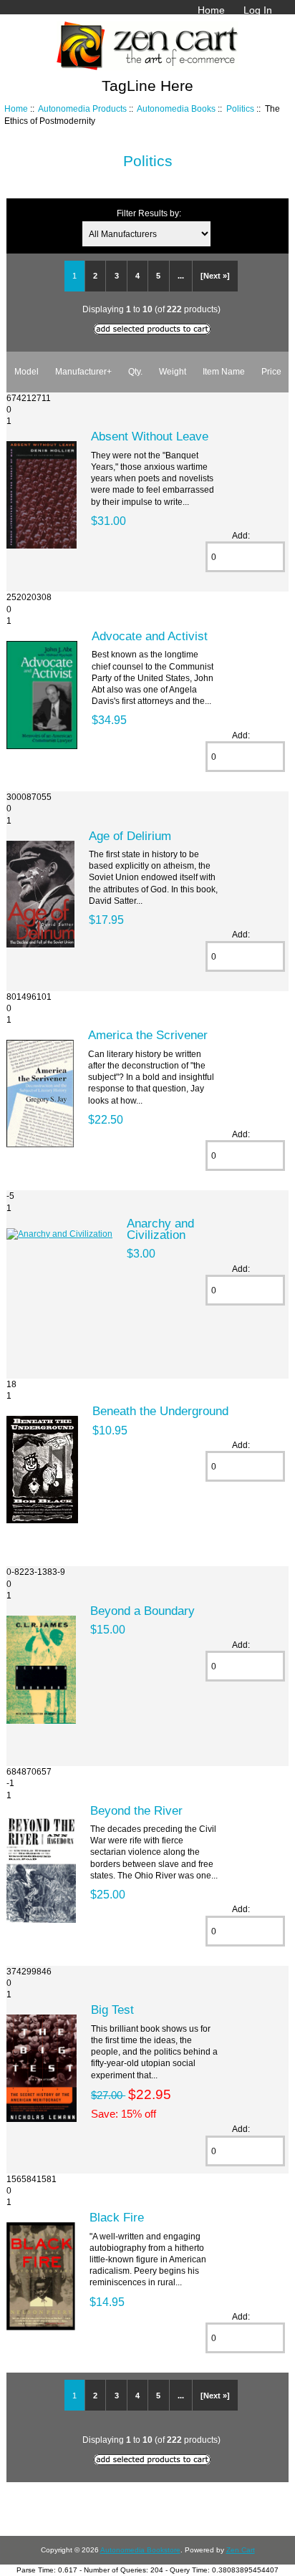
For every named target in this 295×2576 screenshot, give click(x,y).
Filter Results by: (149, 213)
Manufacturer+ (83, 371)
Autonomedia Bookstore (140, 2550)
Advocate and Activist (150, 636)
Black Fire (117, 2217)
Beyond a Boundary (142, 1611)
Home (211, 10)
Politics (240, 108)
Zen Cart (241, 2550)
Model (26, 371)
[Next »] (215, 276)
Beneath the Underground (160, 1411)
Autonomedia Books (176, 108)
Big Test (112, 2010)
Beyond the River (136, 1810)
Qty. (135, 371)
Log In (258, 10)
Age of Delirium (130, 836)
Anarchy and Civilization (160, 1229)
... (181, 276)
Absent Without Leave (150, 436)
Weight (173, 371)
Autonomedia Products (82, 108)
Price (271, 371)
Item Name (224, 371)
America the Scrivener (148, 1035)
